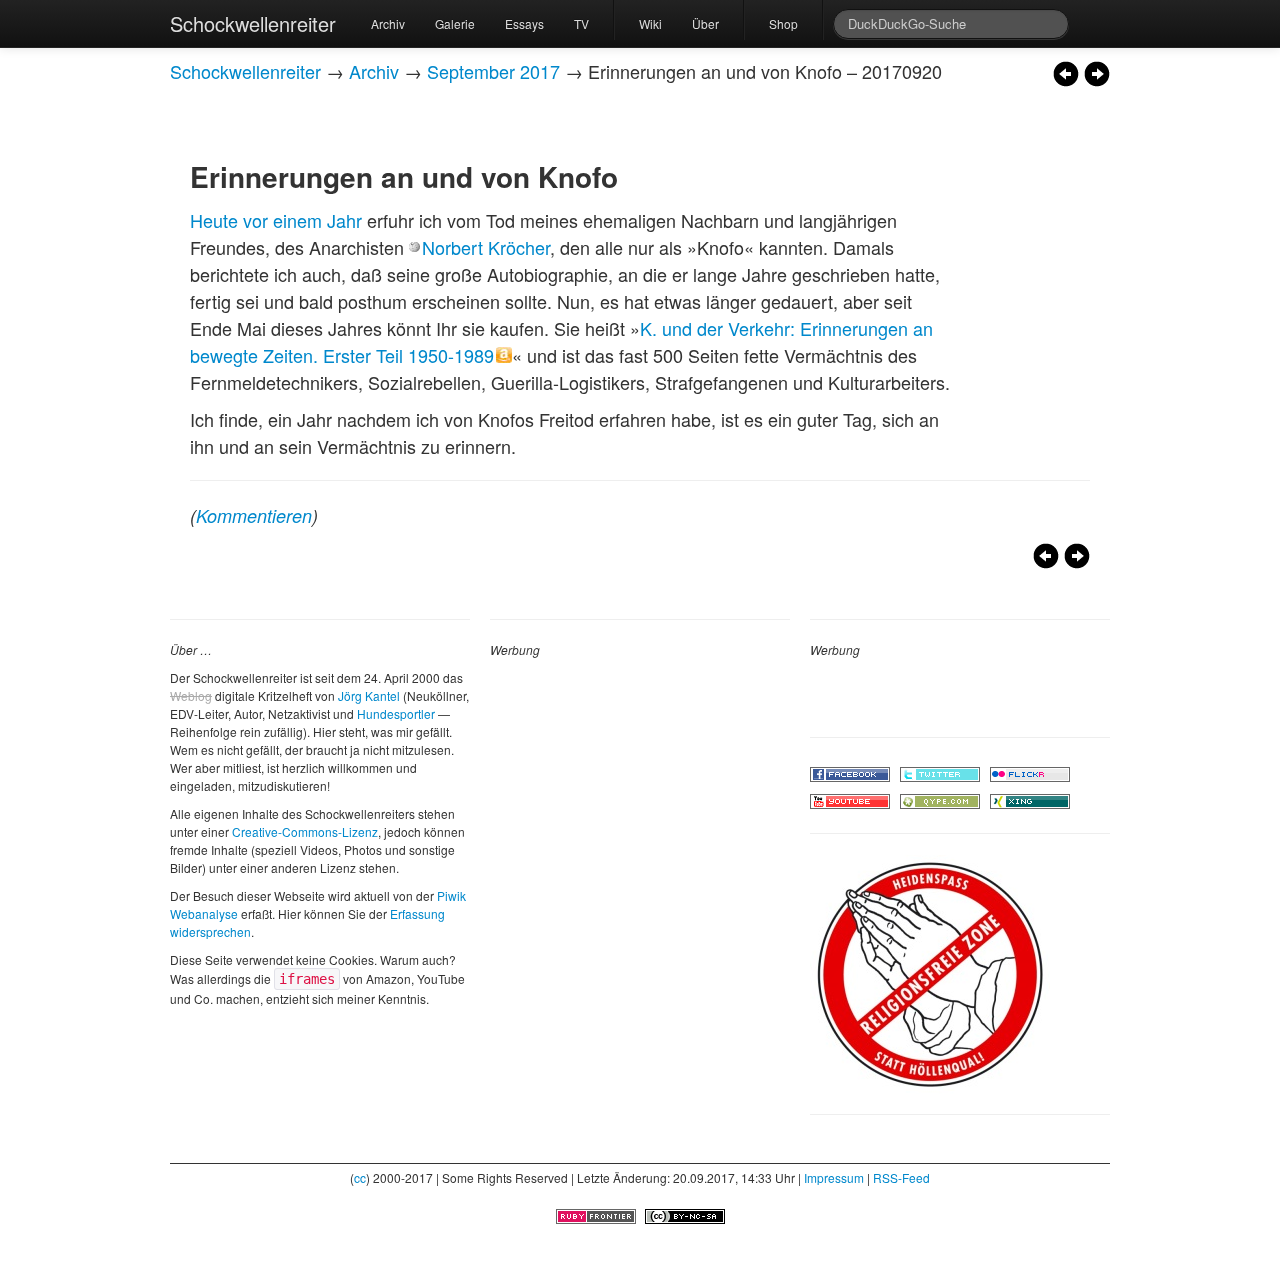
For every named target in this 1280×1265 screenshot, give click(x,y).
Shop (783, 23)
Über (705, 23)
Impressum (834, 1177)
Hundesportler (396, 713)
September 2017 (493, 71)
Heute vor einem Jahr (276, 220)
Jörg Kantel (369, 695)
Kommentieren (254, 515)
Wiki (650, 23)
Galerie (455, 23)
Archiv (388, 23)
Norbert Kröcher (486, 247)
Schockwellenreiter (253, 23)
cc (360, 1177)
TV (581, 23)
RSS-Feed (901, 1177)
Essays (524, 23)
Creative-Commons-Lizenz (305, 831)
